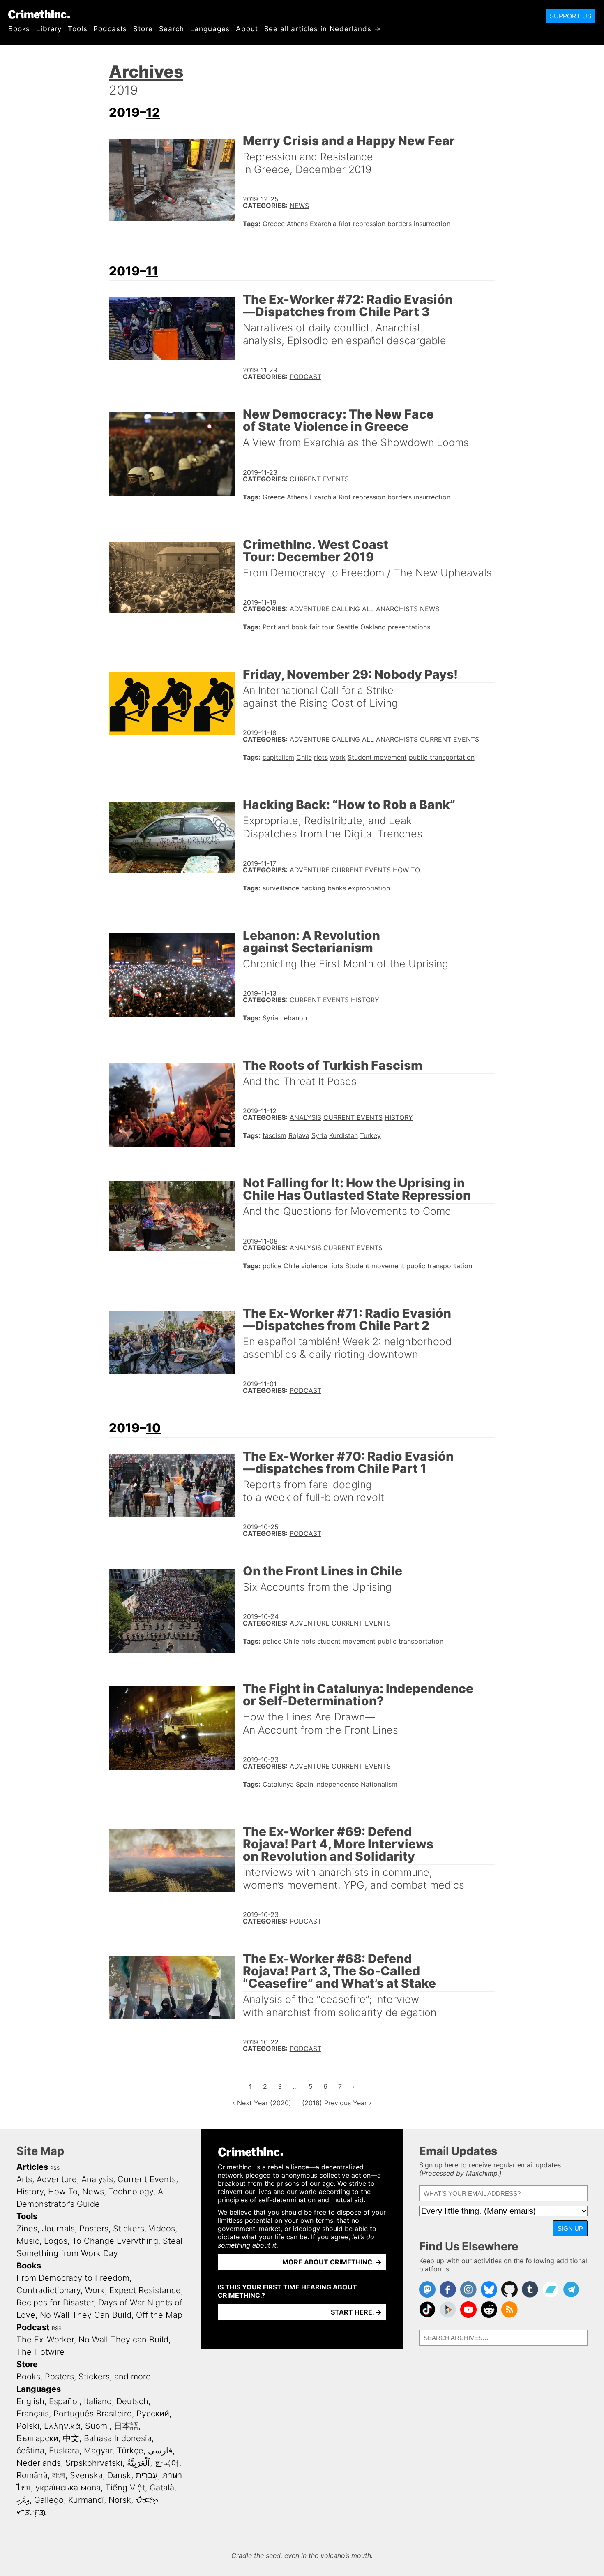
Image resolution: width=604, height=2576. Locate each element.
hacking (313, 888)
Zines (27, 2229)
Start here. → (356, 2312)
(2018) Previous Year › (337, 2103)
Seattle (347, 627)
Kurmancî (86, 2500)
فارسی (160, 2451)
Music (28, 2241)
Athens (297, 224)
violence (314, 1266)
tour (328, 627)
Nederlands (39, 2463)
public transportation (442, 757)
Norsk (120, 2500)
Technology (131, 2192)
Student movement (377, 757)
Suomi (97, 2426)
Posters (94, 2229)
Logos (56, 2241)
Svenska (86, 2475)
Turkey (370, 1135)
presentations (409, 627)
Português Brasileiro (93, 2414)
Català (162, 2488)
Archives (146, 72)
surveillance (281, 888)
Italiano (98, 2401)
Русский (153, 2414)
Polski (28, 2426)
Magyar (98, 2451)
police (272, 1266)
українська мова (68, 2488)
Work (95, 2290)
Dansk (119, 2475)
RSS (55, 2168)
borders (400, 224)
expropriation (369, 888)
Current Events (319, 479)
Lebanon (294, 1018)
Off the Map (159, 2315)
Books (19, 29)
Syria (270, 1018)
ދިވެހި (23, 2500)
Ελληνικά (62, 2426)
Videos (162, 2229)
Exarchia (323, 224)
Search (172, 29)
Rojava (299, 1135)
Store (143, 29)
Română (32, 2475)
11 (152, 271)
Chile (304, 757)
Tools (77, 29)
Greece (274, 224)
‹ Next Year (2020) (262, 2103)
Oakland (373, 627)
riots (321, 757)
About (247, 29)
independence (337, 1784)
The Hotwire (40, 2352)
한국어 (167, 2463)
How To (406, 870)
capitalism (278, 757)
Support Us (571, 16)
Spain (304, 1784)
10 (153, 1428)
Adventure (310, 609)
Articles (32, 2167)
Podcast (305, 377)
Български (37, 2438)
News (299, 206)
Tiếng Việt (125, 2488)
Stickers (129, 2229)
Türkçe (130, 2451)
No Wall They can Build (123, 2340)
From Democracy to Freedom (73, 2278)
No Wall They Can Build (86, 2315)
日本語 (126, 2426)
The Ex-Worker (45, 2340)
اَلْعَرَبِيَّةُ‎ (138, 2463)
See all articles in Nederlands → (323, 29)
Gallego (49, 2500)
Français (33, 2414)
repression (369, 224)
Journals (58, 2229)
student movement (346, 1641)
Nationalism (379, 1784)
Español (64, 2401)
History (365, 1000)
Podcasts (110, 29)
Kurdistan (343, 1135)
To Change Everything (115, 2241)
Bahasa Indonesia (118, 2438)
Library (49, 29)
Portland (276, 627)
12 (153, 112)
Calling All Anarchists (375, 609)
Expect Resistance (145, 2290)
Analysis (305, 1117)
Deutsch (132, 2401)
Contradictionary (48, 2290)
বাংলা (59, 2475)
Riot (345, 224)
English (30, 2401)
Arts (24, 2179)
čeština (30, 2451)
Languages (210, 29)
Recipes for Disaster (55, 2303)
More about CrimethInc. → (332, 2262)
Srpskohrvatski (94, 2463)
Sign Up (570, 2228)
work (338, 757)
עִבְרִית (147, 2475)
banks (337, 888)
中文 (71, 2438)
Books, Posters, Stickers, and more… (87, 2377)
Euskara (64, 2451)
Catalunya (278, 1784)
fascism (274, 1135)
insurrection (432, 224)
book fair (305, 627)
